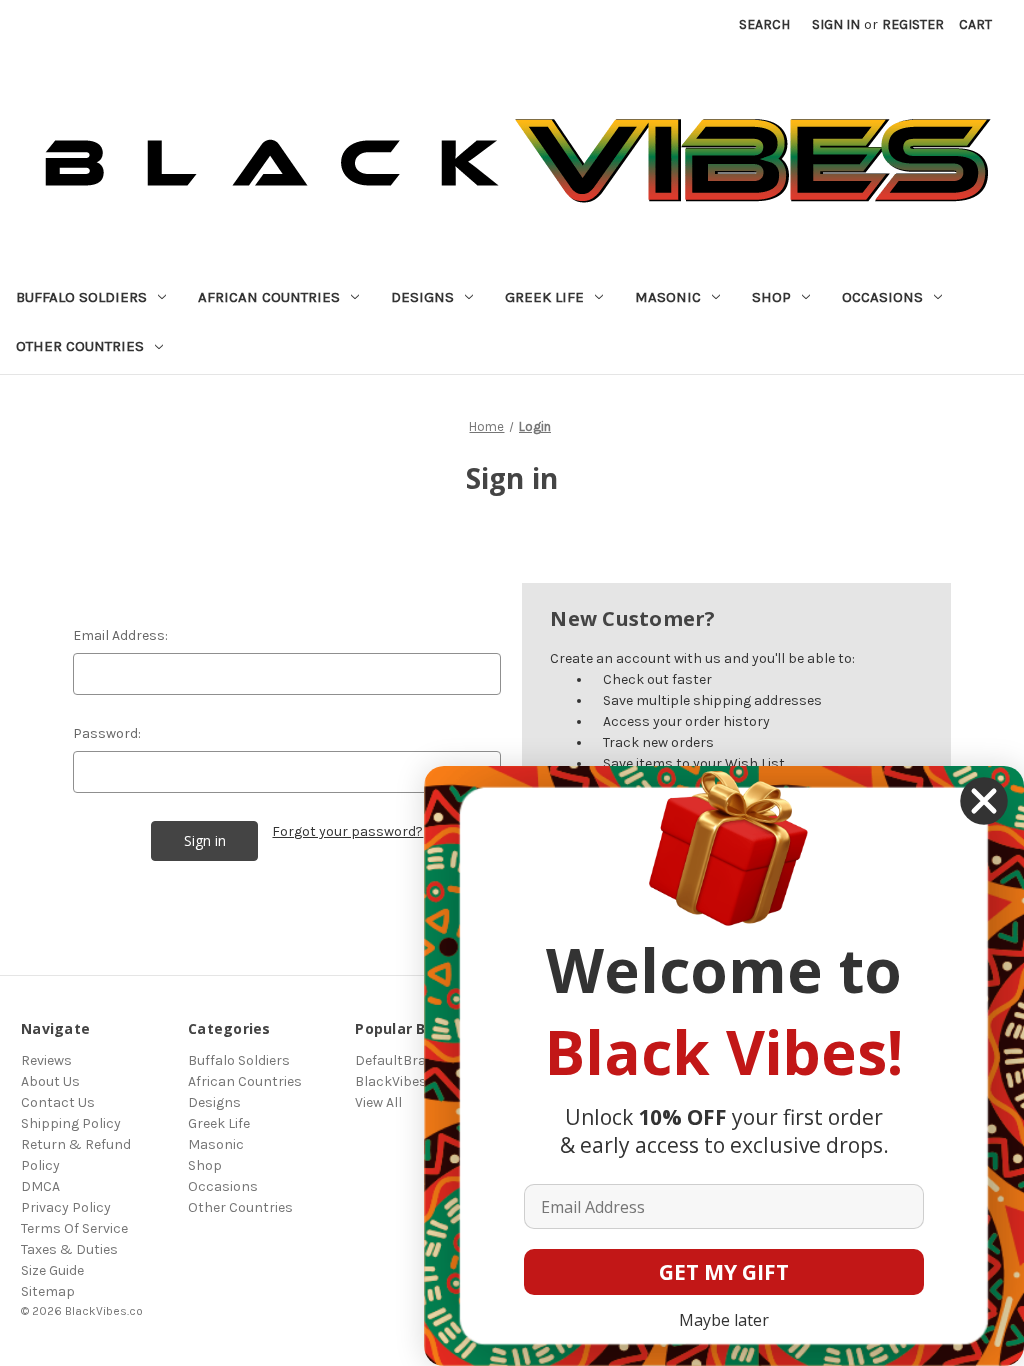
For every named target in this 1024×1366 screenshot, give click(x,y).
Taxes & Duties (69, 1249)
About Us (50, 1081)
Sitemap (48, 1291)
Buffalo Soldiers (81, 297)
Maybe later (724, 1320)
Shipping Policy (71, 1123)
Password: (107, 733)
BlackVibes (391, 1081)
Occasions (882, 297)
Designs (422, 297)
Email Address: (120, 635)
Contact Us (58, 1102)
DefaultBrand (399, 1060)
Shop (771, 297)
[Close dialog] (984, 801)
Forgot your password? (347, 831)
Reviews (46, 1060)
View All (378, 1102)
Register (913, 24)
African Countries (269, 297)
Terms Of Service (74, 1228)
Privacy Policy (66, 1207)
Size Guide (52, 1270)
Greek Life (544, 297)
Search (764, 24)
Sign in (836, 24)
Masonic (668, 297)
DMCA (40, 1186)
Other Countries (80, 346)
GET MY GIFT (724, 1272)
